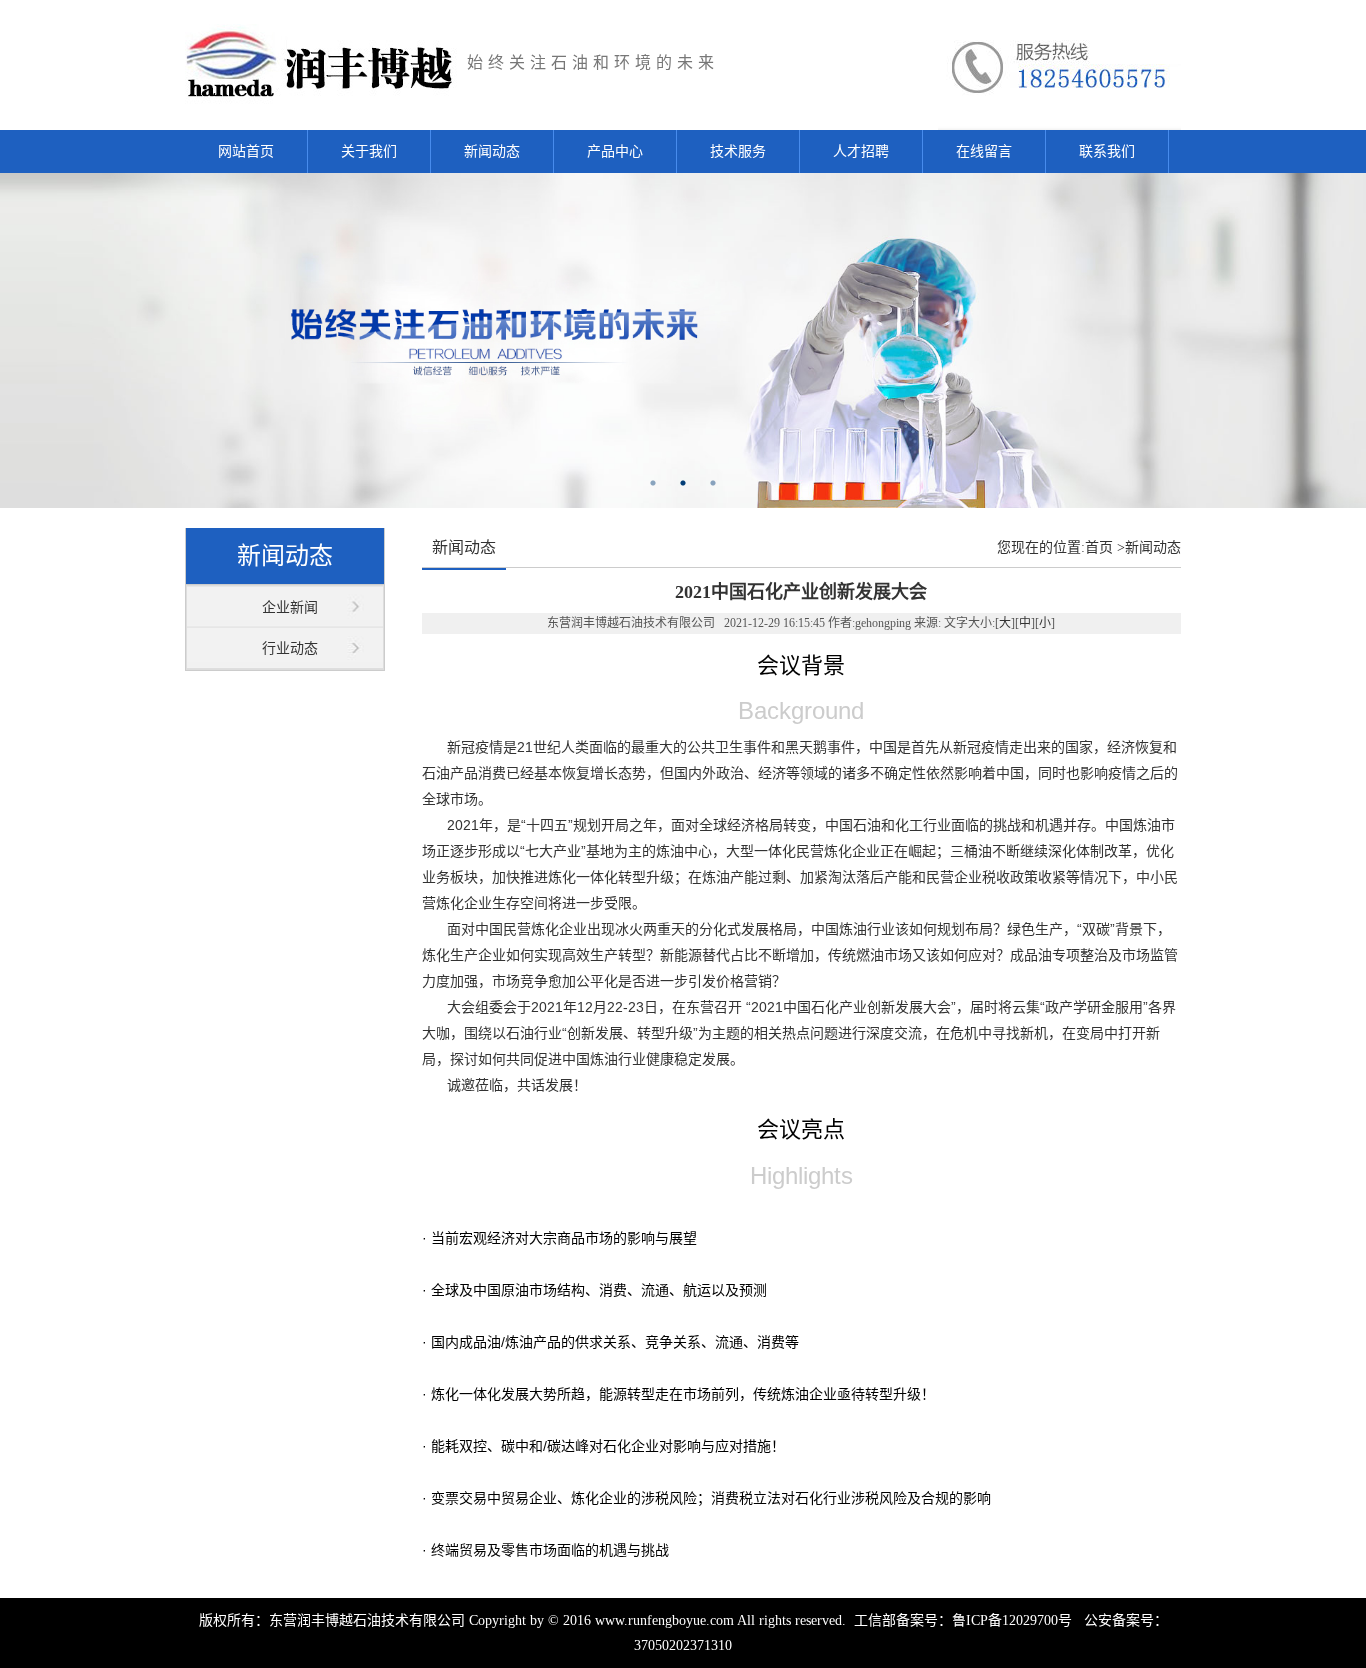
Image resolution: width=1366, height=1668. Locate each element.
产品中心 (615, 151)
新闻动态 (492, 151)
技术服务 (738, 151)
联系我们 (1107, 151)
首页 (1099, 547)
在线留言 (984, 151)
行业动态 (290, 648)
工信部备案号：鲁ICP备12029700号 (961, 1620)
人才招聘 (861, 151)
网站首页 (246, 151)
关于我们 (369, 151)
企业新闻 (290, 607)
